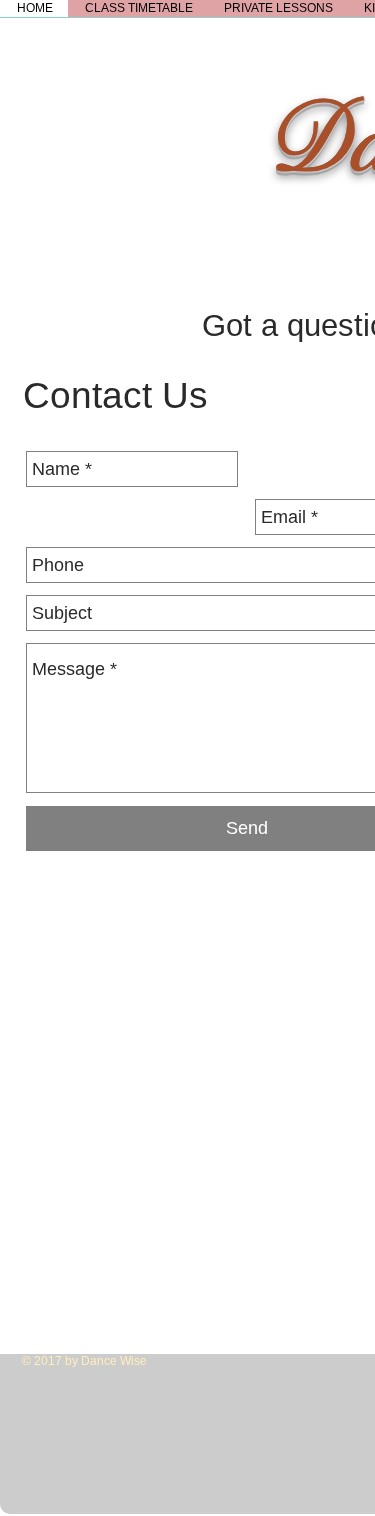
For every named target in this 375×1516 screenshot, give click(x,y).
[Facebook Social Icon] (41, 1494)
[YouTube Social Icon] (147, 1494)
